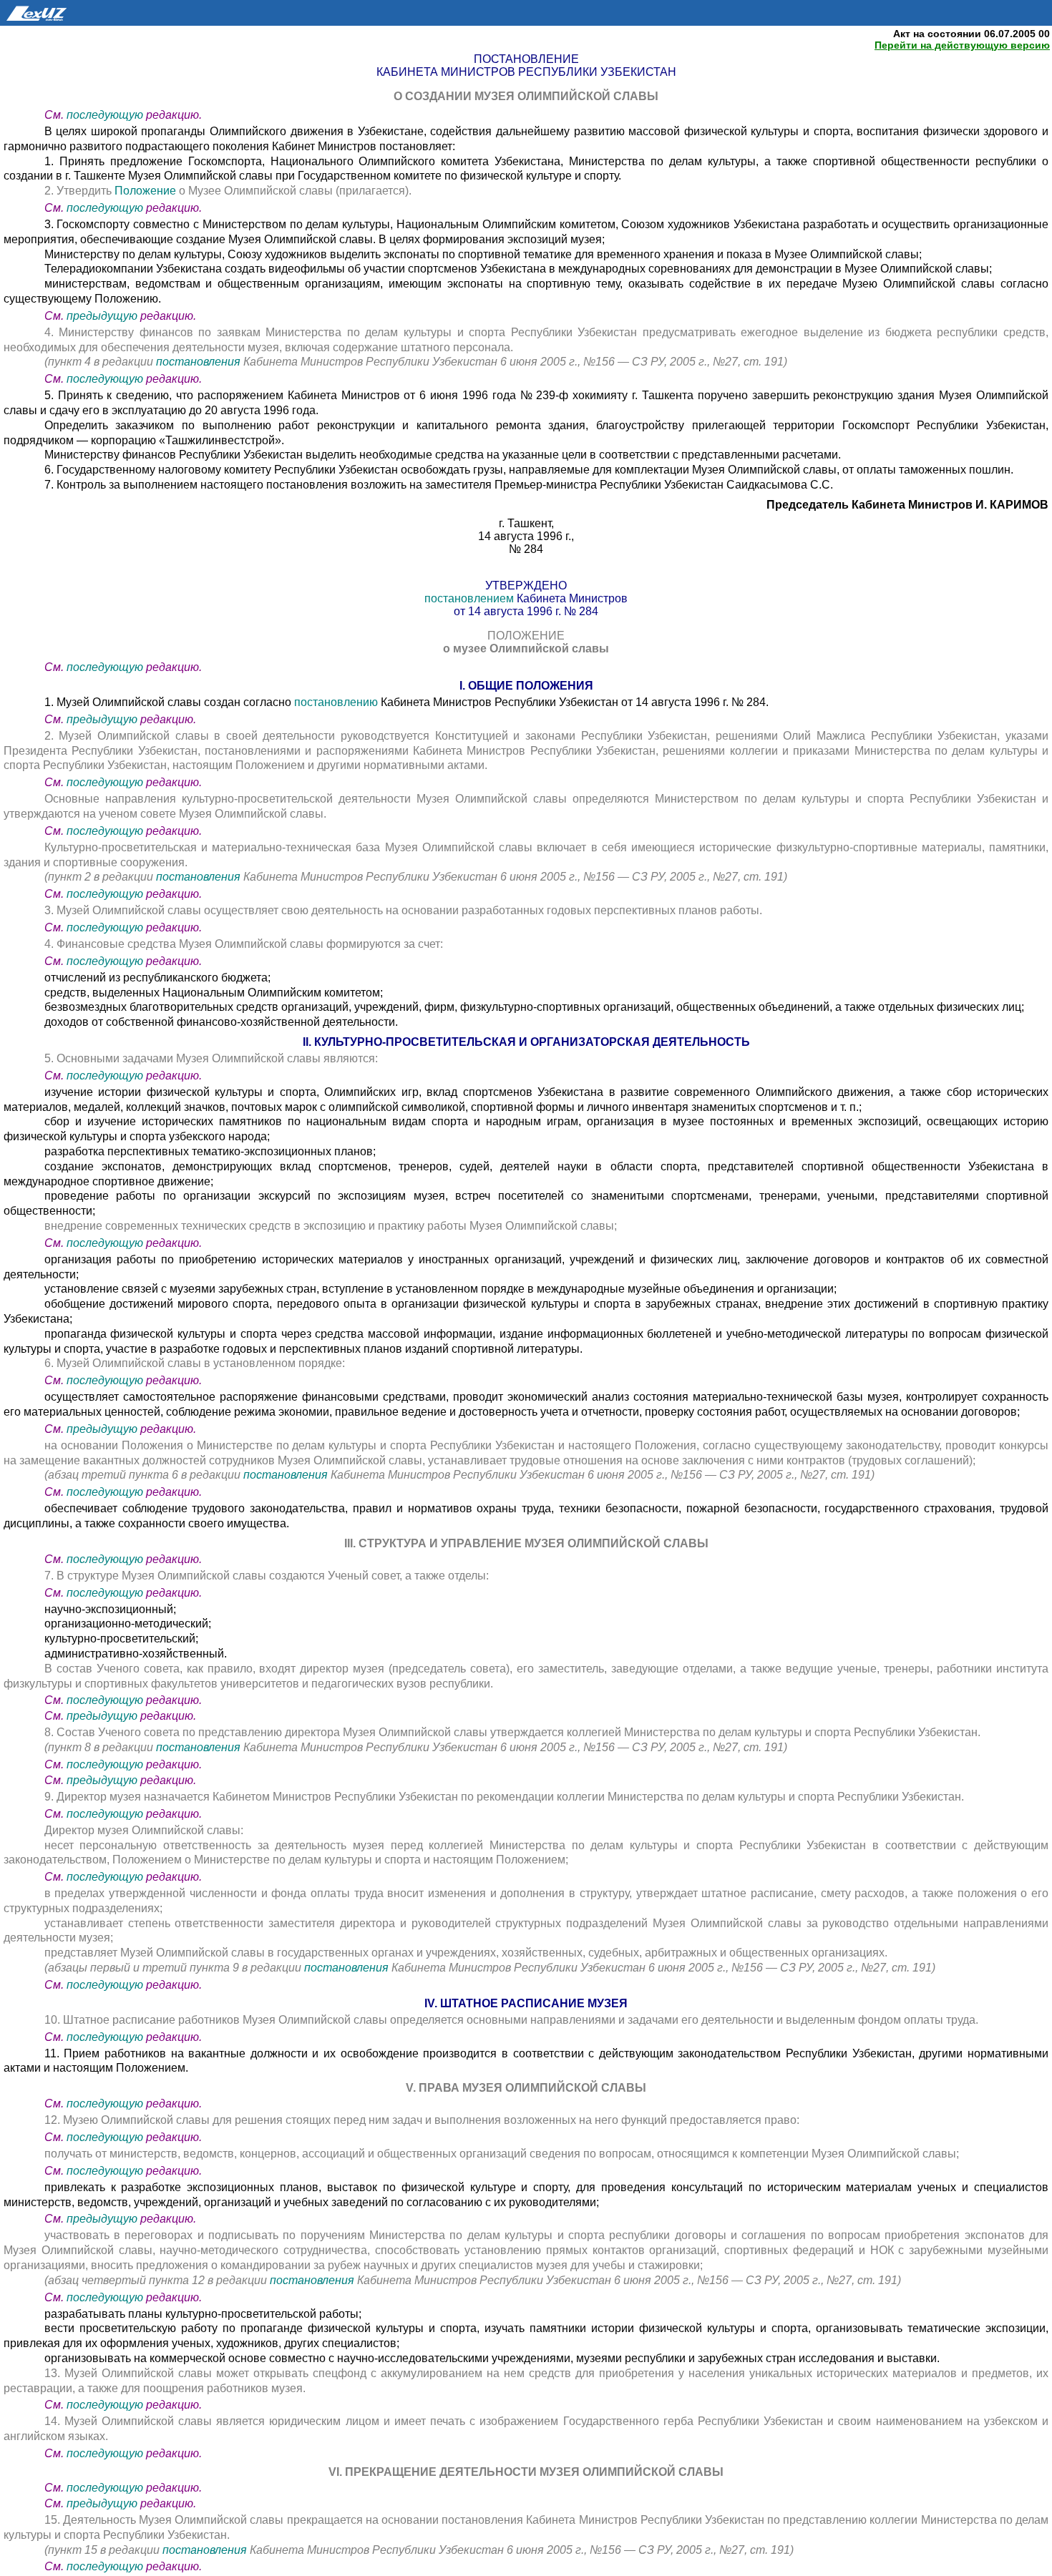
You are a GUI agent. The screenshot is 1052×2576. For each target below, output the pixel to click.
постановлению (337, 702)
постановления (200, 362)
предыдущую (102, 316)
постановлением (471, 598)
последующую (105, 115)
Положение (147, 191)
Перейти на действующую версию (962, 45)
